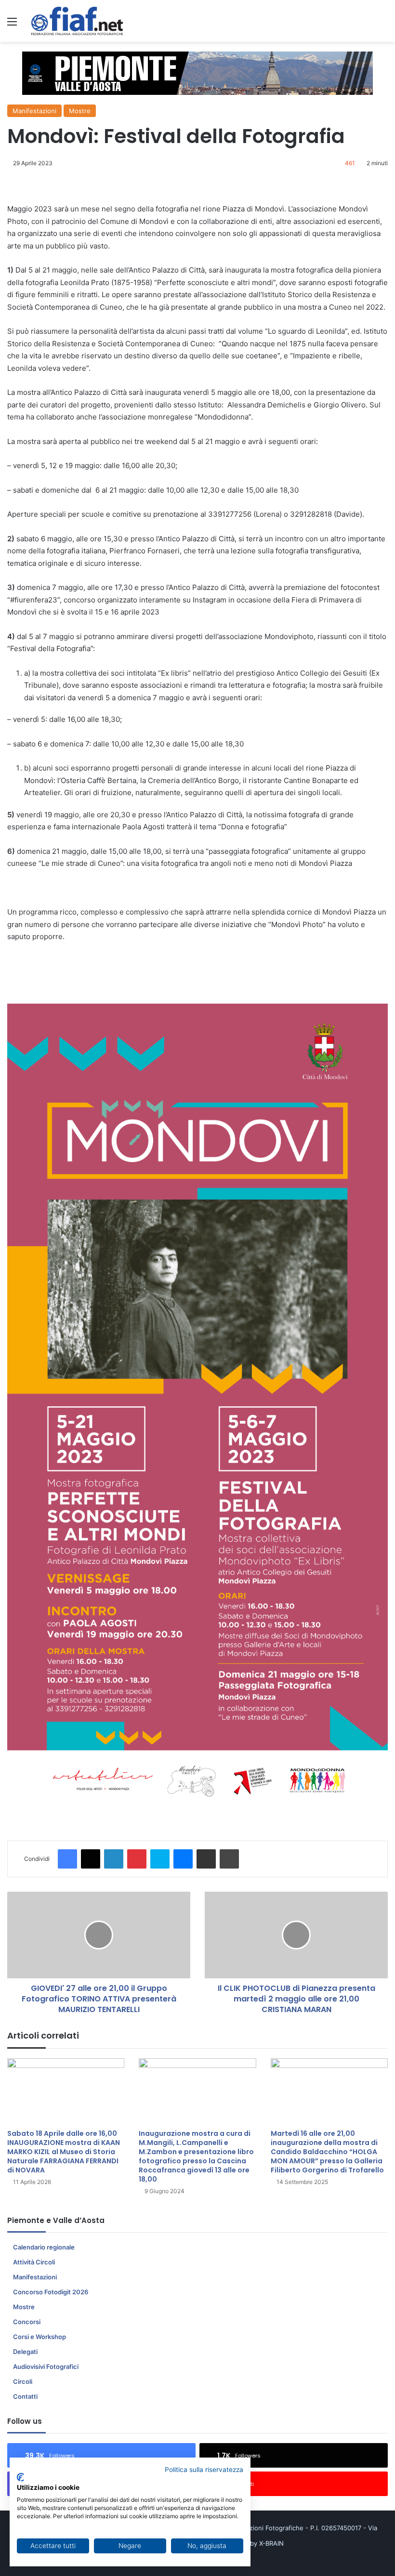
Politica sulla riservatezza (204, 2470)
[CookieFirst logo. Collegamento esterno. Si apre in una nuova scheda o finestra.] (20, 2477)
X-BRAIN (271, 2543)
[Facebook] (67, 1859)
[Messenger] (183, 1859)
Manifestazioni (34, 111)
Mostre (80, 111)
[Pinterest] (137, 1859)
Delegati (25, 2352)
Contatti (25, 2396)
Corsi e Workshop (39, 2337)
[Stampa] (229, 1859)
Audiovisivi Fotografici (46, 2367)
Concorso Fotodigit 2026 (51, 2292)
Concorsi (27, 2322)
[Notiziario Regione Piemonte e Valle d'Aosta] (77, 21)
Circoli (23, 2381)
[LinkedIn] (114, 1859)
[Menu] (12, 25)
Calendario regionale (44, 2247)
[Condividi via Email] (206, 1859)
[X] (91, 1859)
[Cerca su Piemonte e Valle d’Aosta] (383, 25)
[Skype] (160, 1859)
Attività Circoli (34, 2262)
